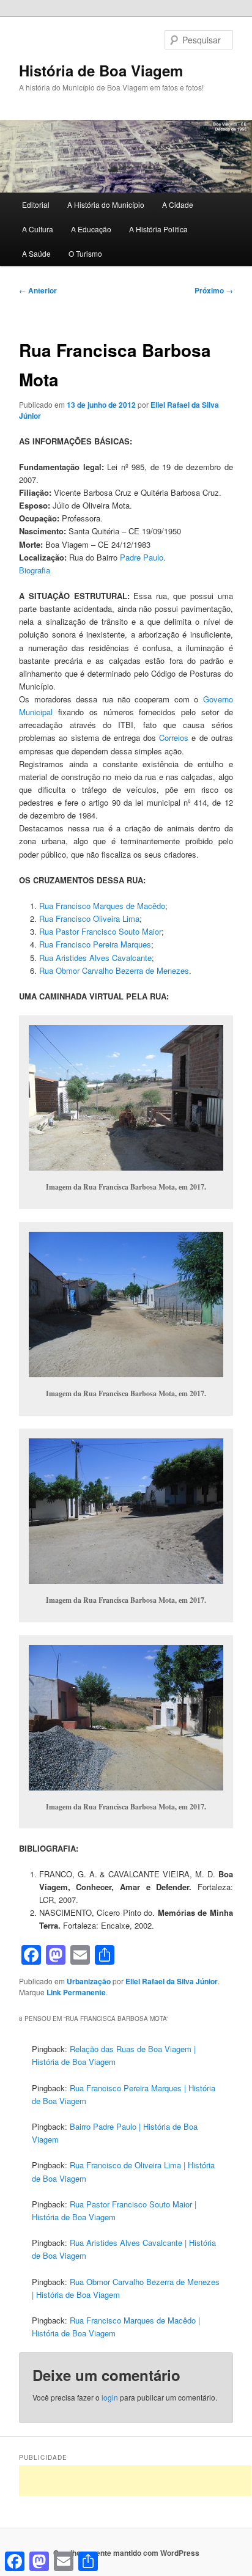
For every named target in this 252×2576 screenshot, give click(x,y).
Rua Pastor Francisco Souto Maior (100, 931)
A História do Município (106, 204)
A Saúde (36, 253)
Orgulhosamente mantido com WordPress (126, 2553)
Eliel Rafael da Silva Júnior (172, 1981)
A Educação (91, 229)
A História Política (158, 229)
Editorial (36, 204)
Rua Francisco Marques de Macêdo (102, 906)
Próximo (214, 290)
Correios (174, 738)
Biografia (35, 570)
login (110, 2397)
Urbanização (89, 1981)
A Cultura (38, 229)
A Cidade (178, 204)
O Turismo (85, 253)
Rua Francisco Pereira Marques (95, 944)
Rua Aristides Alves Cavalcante (95, 958)
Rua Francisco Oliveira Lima (89, 918)
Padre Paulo (142, 557)
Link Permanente (76, 1992)
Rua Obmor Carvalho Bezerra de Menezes (114, 970)
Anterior (38, 290)
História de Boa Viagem (101, 70)
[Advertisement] (135, 2481)
